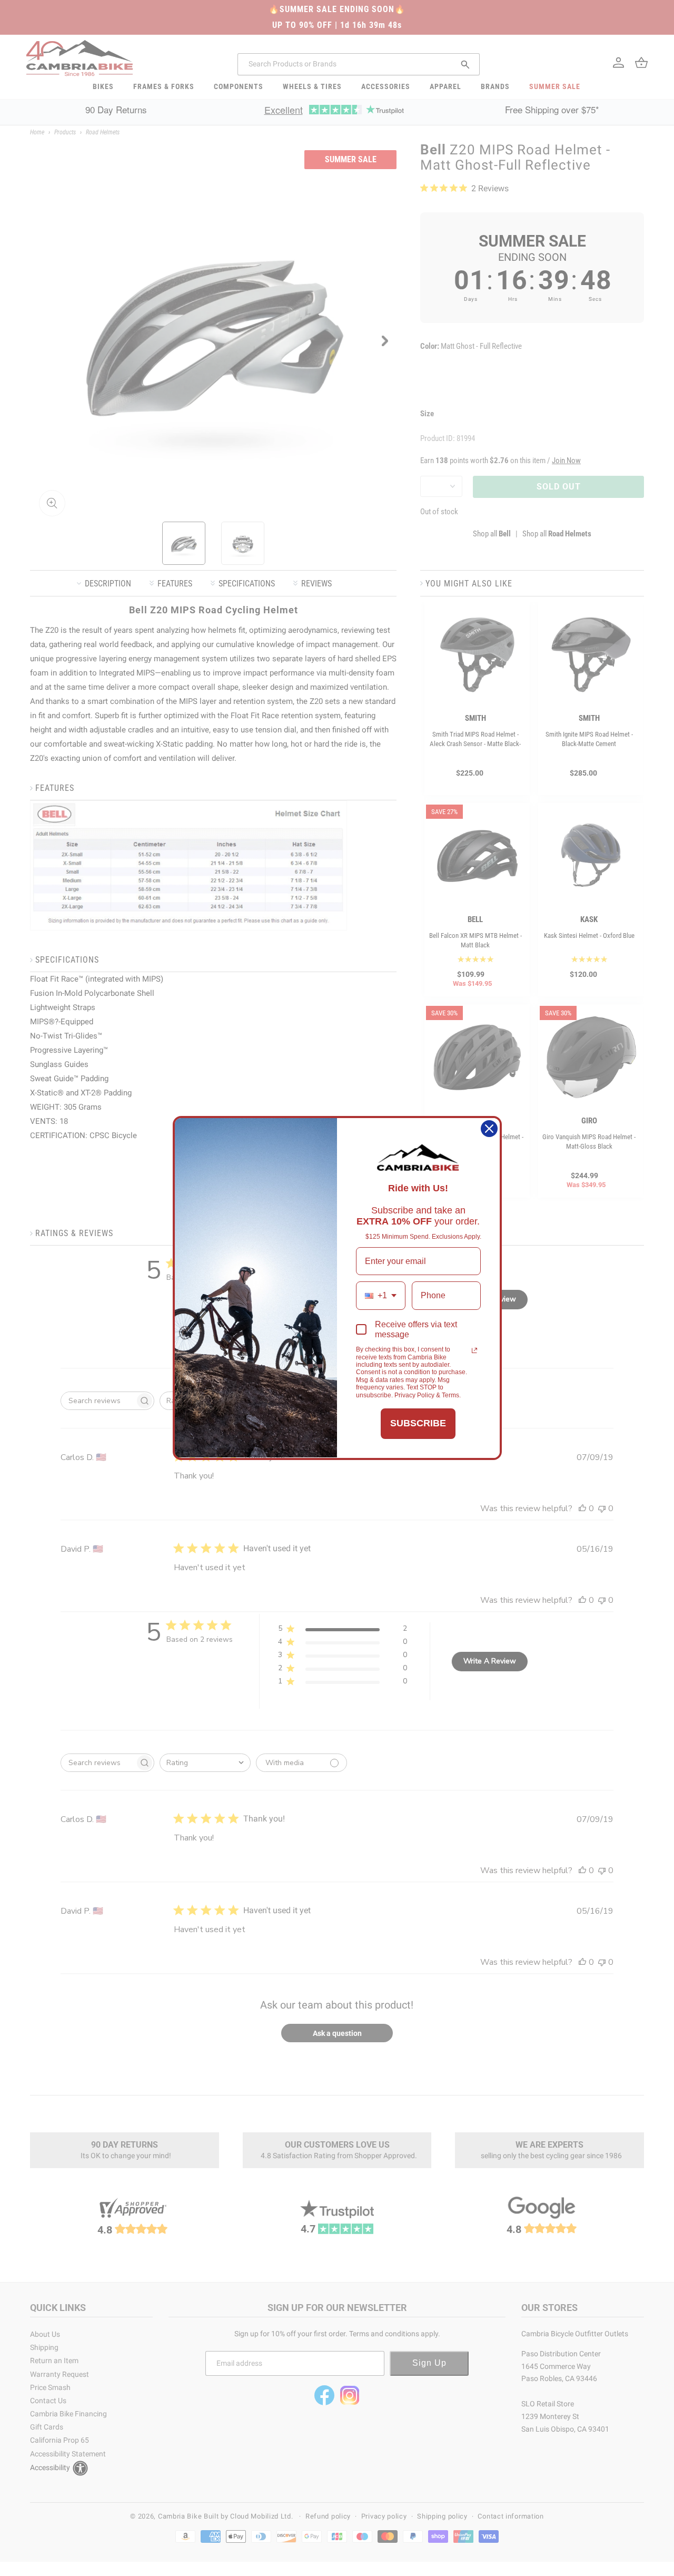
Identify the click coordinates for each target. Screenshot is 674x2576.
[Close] (489, 1129)
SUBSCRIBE (418, 1423)
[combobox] (381, 1295)
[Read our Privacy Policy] (474, 1350)
